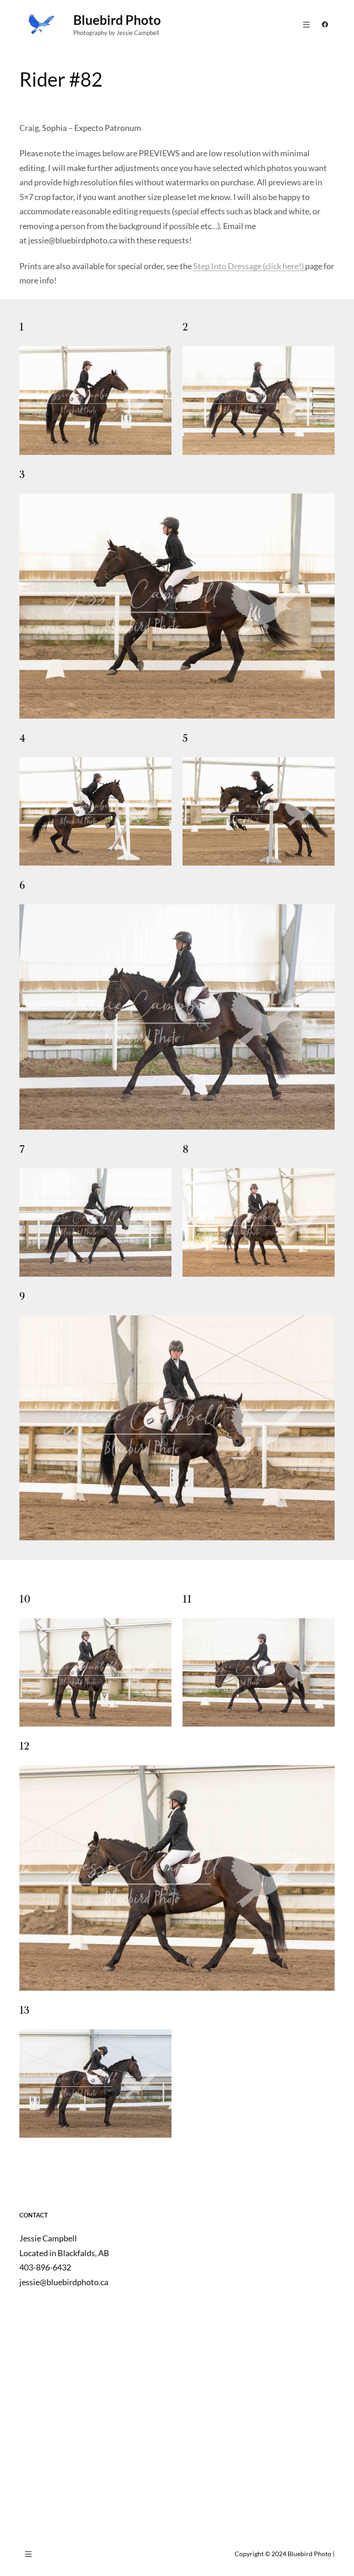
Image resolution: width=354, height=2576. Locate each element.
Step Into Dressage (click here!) (249, 266)
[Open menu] (306, 25)
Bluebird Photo (117, 20)
